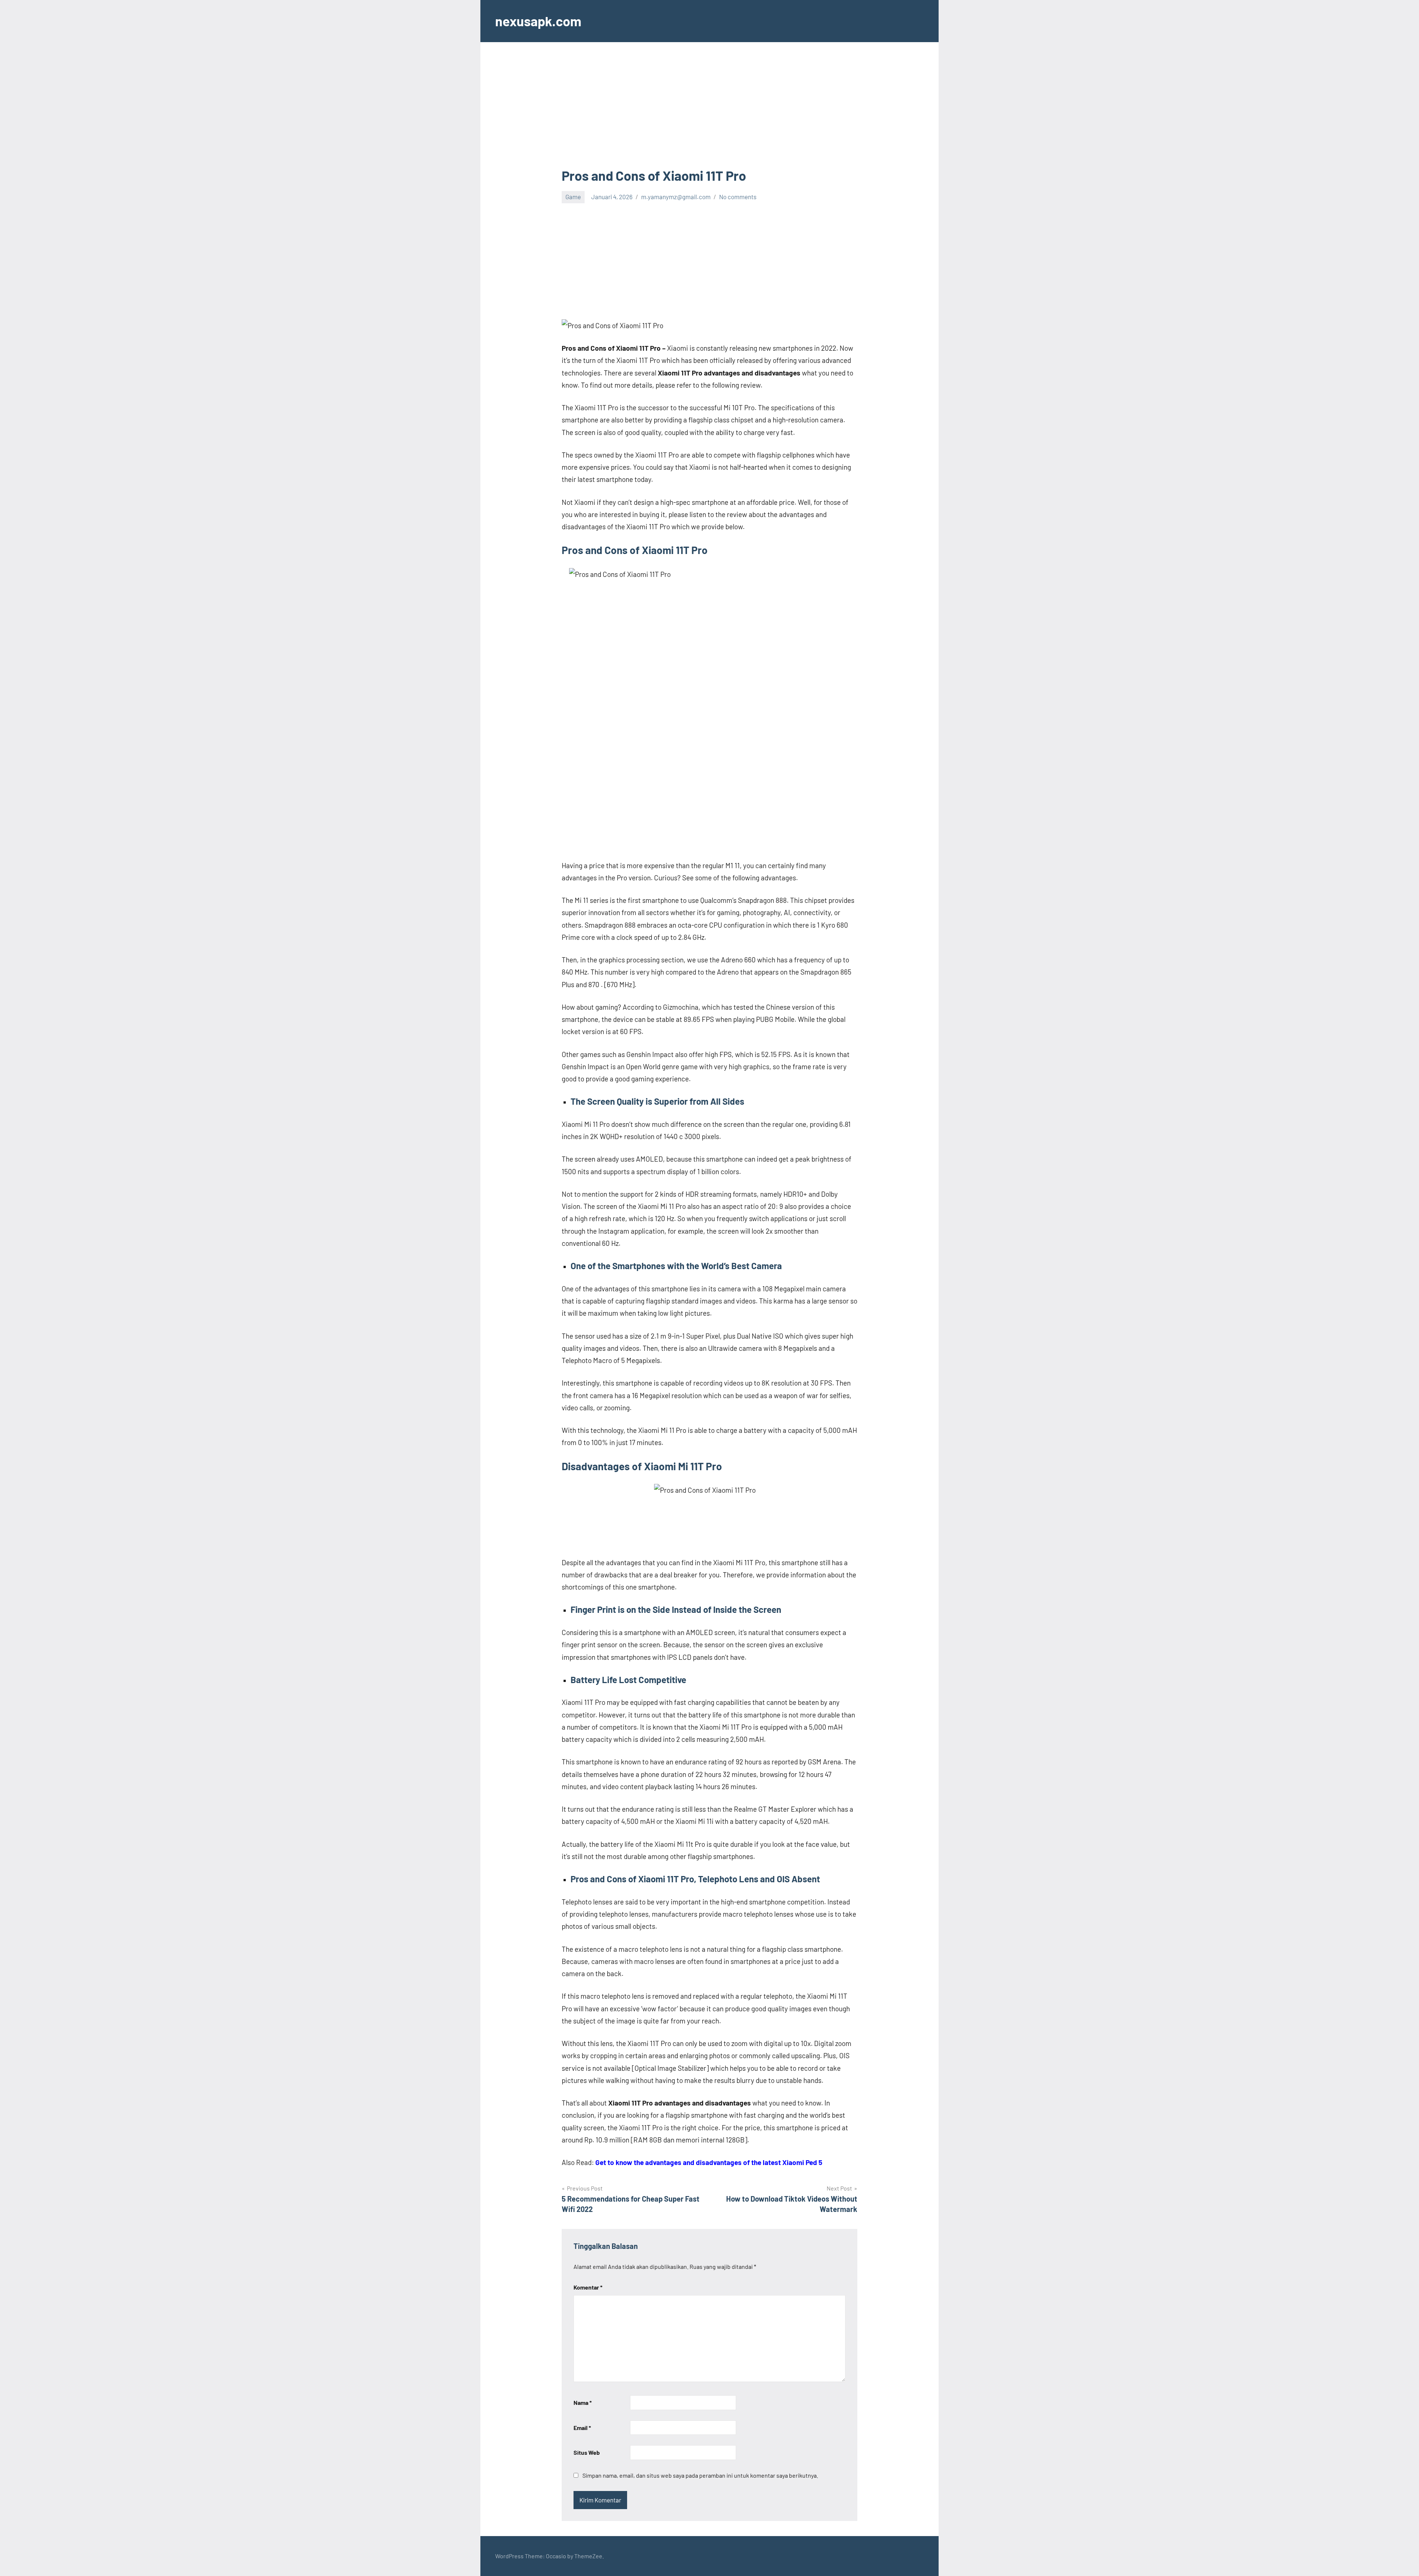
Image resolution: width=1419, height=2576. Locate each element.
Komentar (588, 2287)
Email (582, 2428)
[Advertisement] (709, 112)
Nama (583, 2402)
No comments (738, 197)
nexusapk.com (538, 21)
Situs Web (587, 2452)
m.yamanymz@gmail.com (676, 197)
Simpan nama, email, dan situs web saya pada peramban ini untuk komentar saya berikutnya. (700, 2475)
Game (573, 197)
